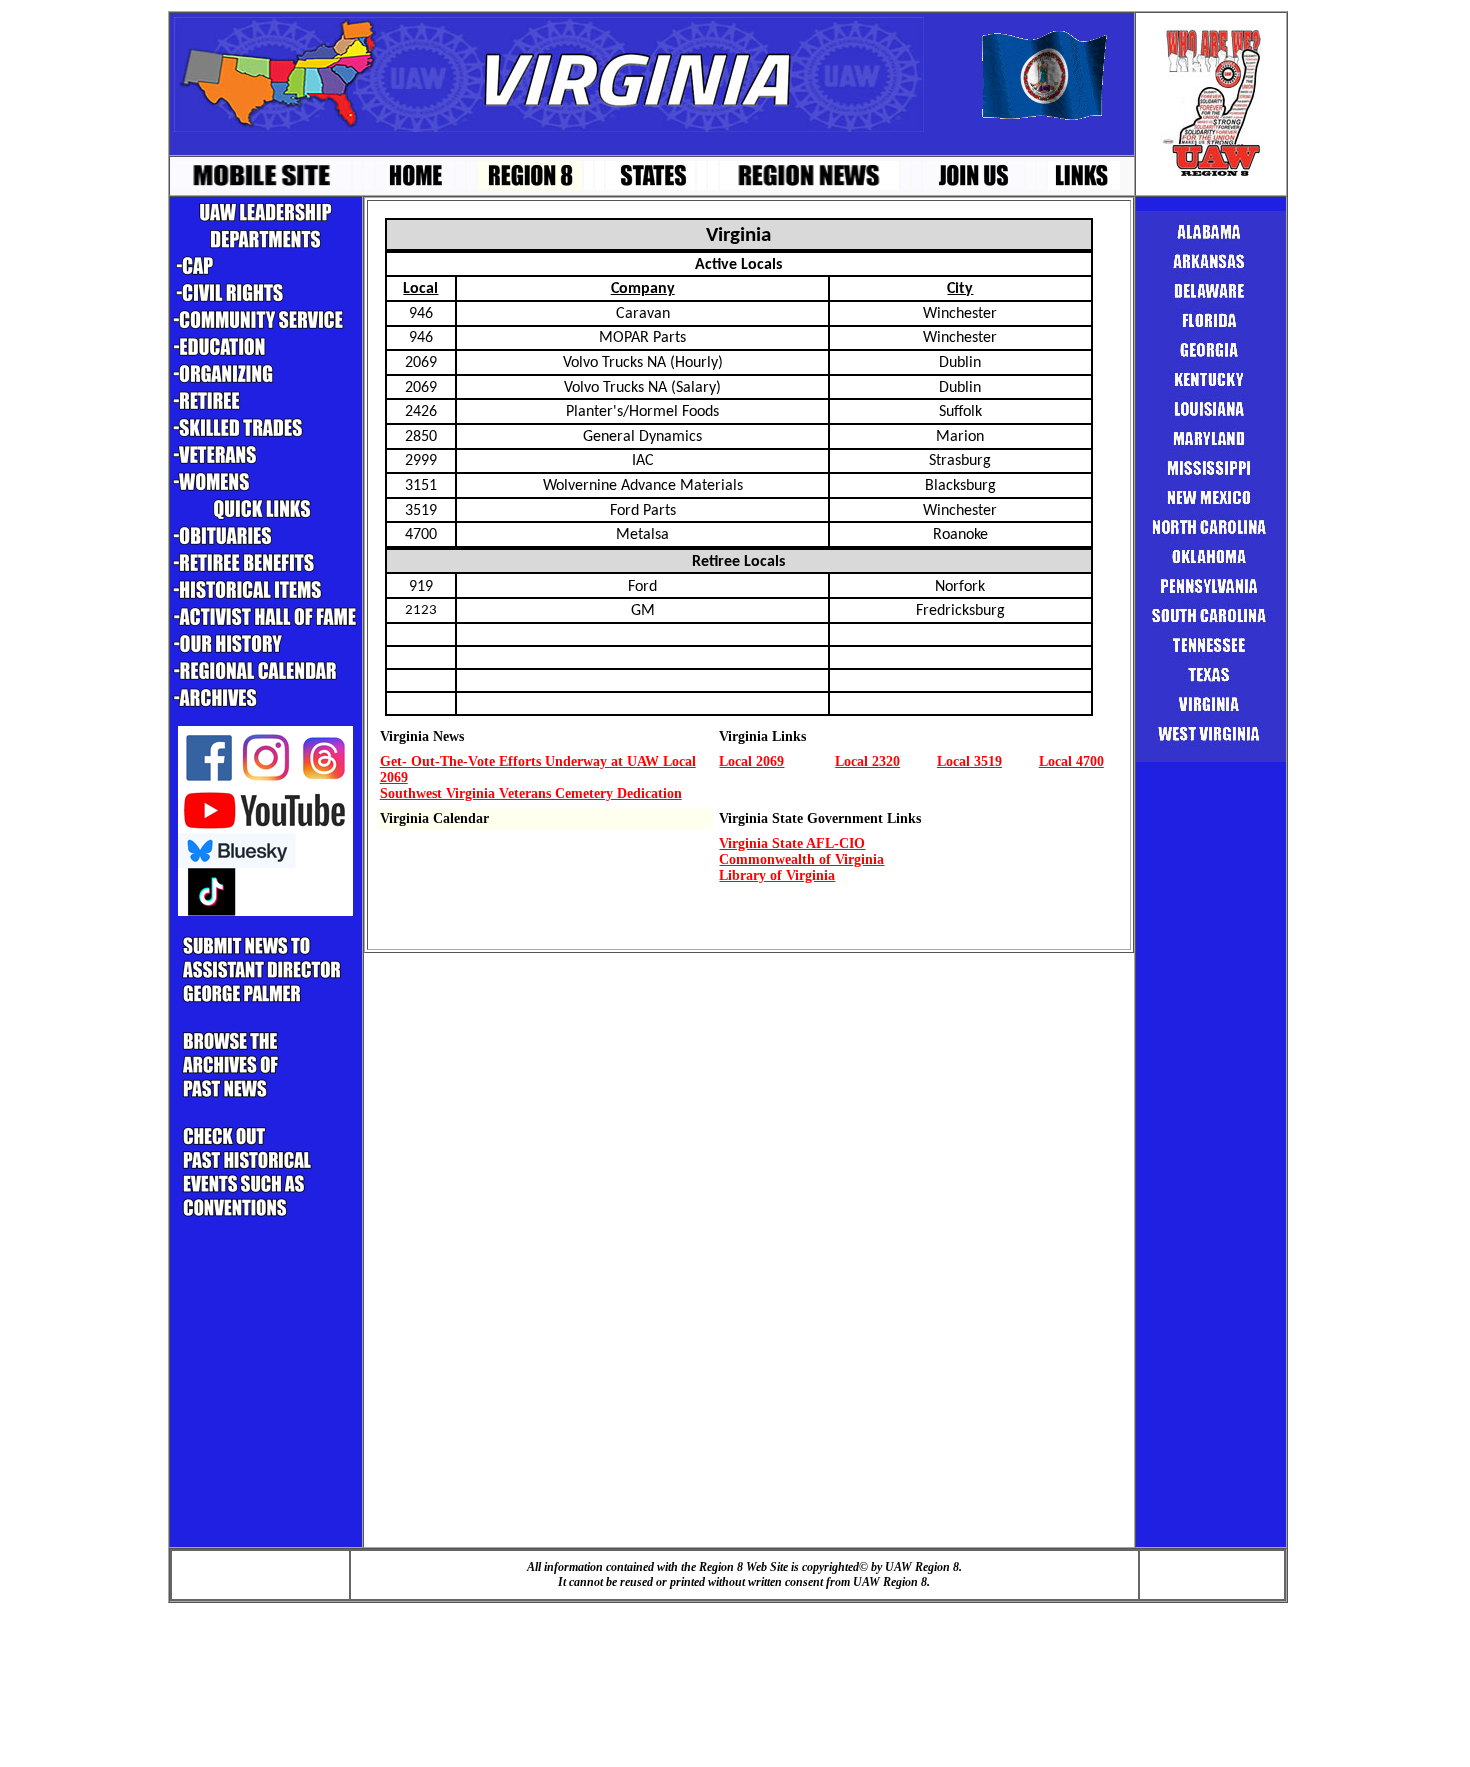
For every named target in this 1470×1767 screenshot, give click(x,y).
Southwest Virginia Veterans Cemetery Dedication (531, 793)
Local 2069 (751, 761)
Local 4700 (1071, 761)
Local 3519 (969, 761)
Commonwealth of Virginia (801, 859)
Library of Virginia (777, 875)
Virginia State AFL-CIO (792, 843)
